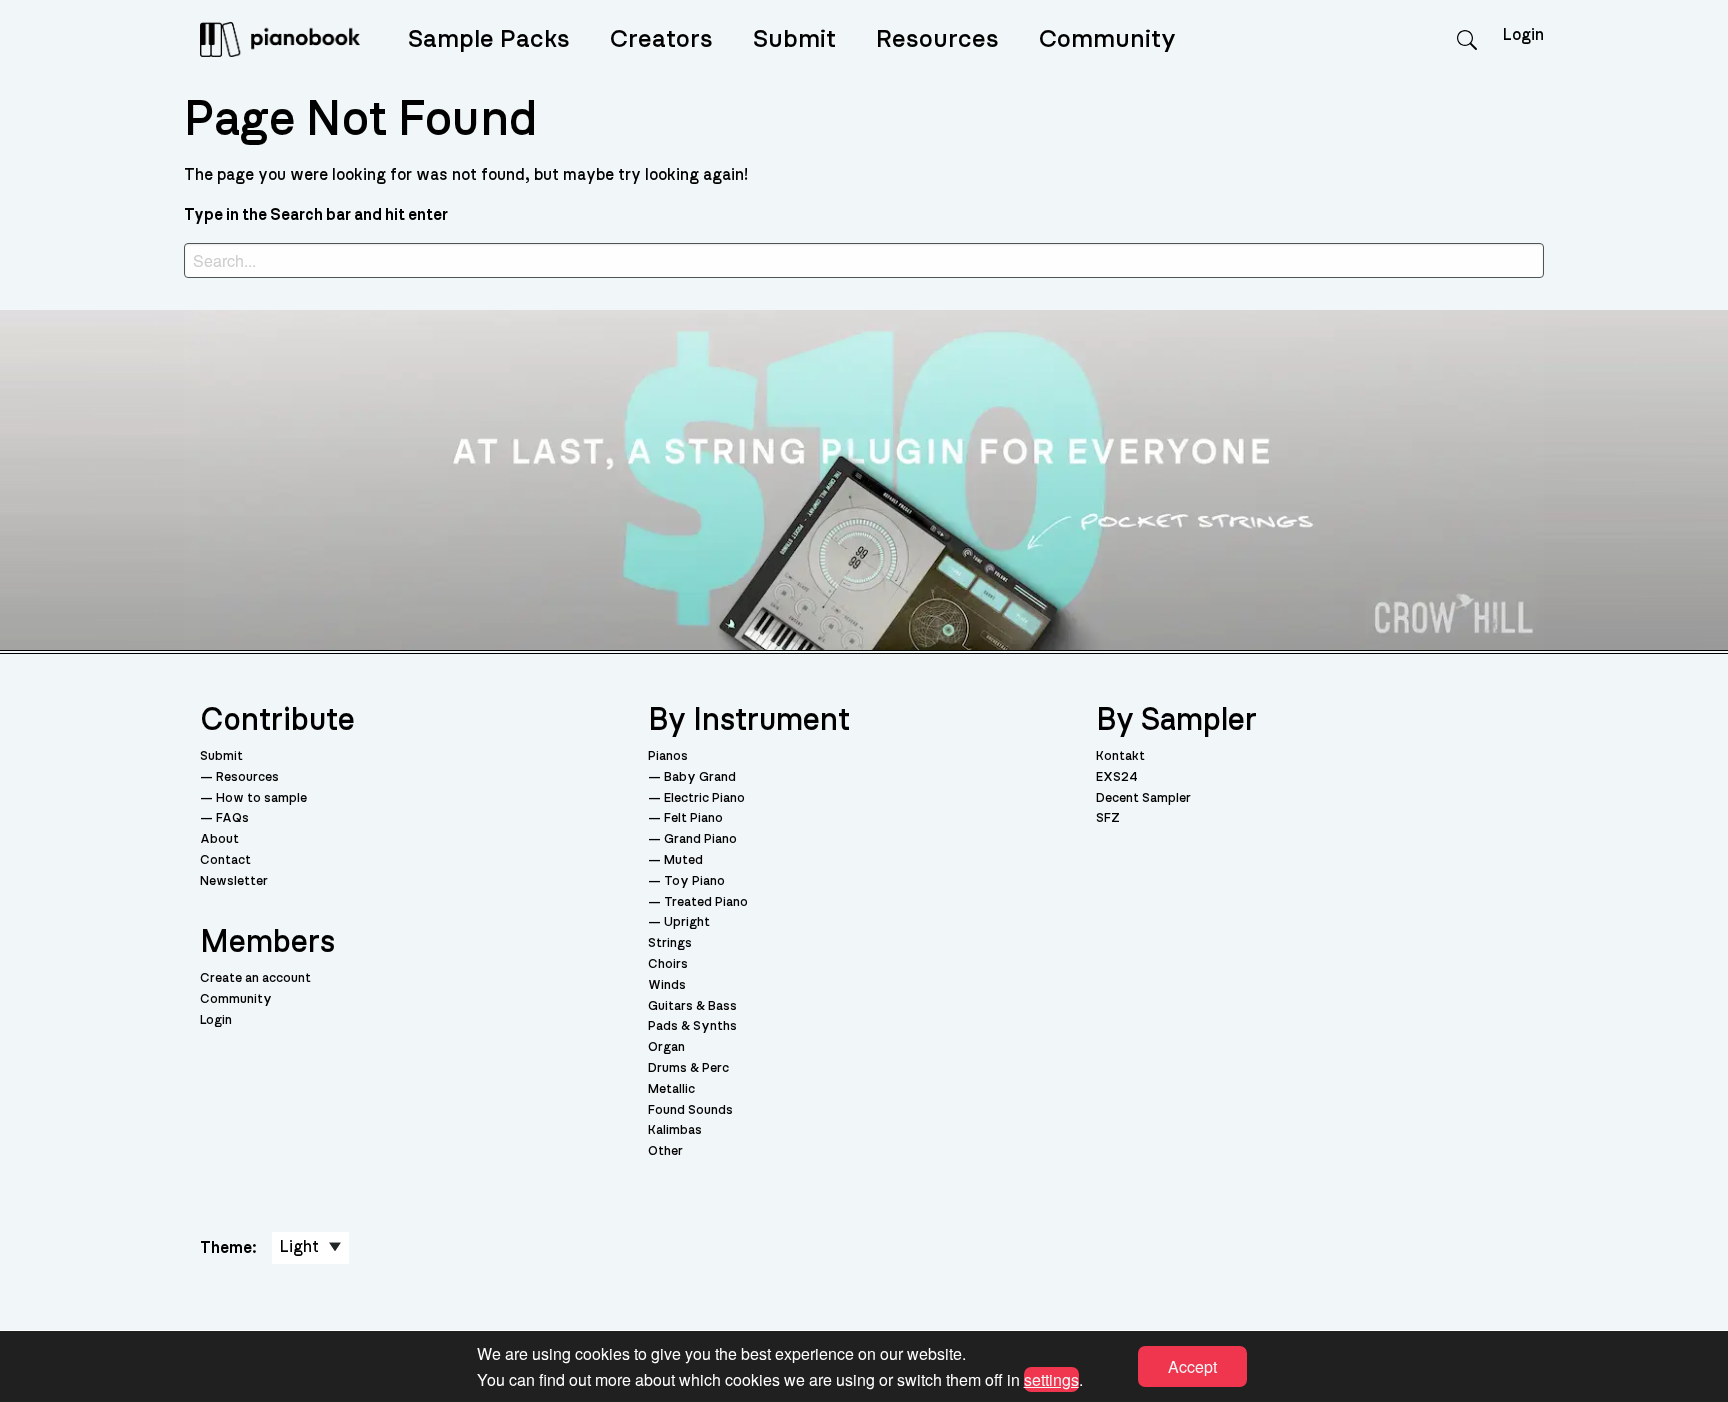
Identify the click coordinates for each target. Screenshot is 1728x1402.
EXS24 (1117, 777)
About (219, 839)
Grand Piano (700, 839)
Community (1107, 39)
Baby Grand (700, 777)
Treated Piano (706, 902)
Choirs (668, 964)
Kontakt (1120, 756)
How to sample (261, 798)
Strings (670, 943)
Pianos (668, 756)
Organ (666, 1047)
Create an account (255, 978)
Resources (937, 39)
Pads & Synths (692, 1026)
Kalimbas (675, 1130)
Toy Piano (694, 881)
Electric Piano (704, 798)
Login (216, 1020)
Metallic (671, 1089)
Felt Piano (693, 818)
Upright (687, 922)
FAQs (232, 818)
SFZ (1108, 818)
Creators (661, 39)
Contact (225, 860)
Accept (1192, 1366)
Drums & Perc (688, 1068)
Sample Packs (489, 39)
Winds (667, 985)
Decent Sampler (1143, 798)
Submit (794, 39)
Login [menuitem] (1523, 35)
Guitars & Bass (692, 1006)
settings (1051, 1378)
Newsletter (234, 881)
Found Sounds (690, 1110)
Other (665, 1151)
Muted (683, 860)
